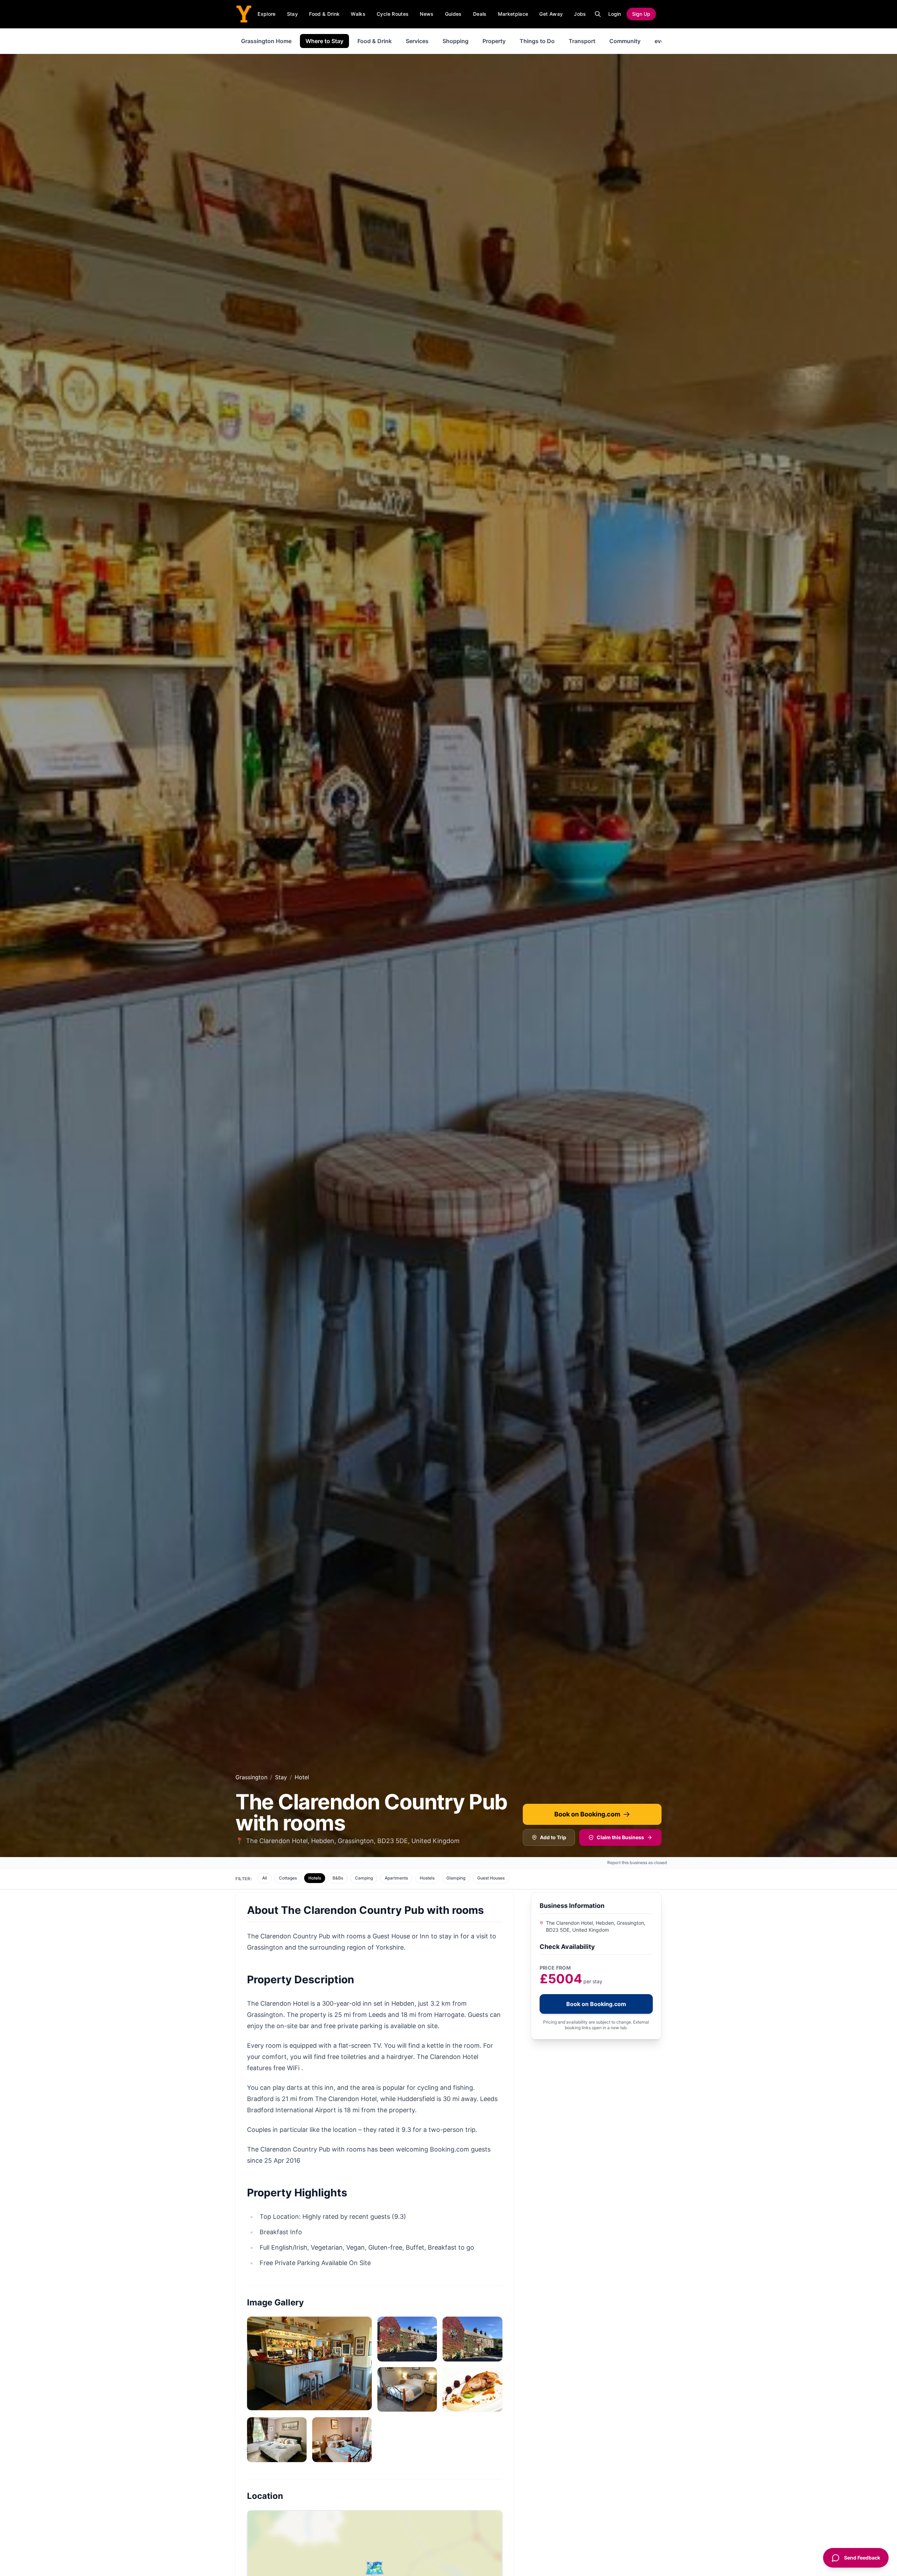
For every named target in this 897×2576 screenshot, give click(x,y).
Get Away (551, 14)
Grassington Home (266, 41)
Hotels (315, 1878)
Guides (453, 14)
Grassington (251, 1777)
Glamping (456, 1878)
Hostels (427, 1878)
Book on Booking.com (587, 1814)
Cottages (288, 1878)
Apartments (396, 1878)
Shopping (456, 41)
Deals (480, 14)
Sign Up (641, 14)
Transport (582, 41)
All (265, 1878)
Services (417, 41)
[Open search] (598, 14)
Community (625, 41)
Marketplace (513, 14)
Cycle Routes (393, 14)
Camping (364, 1878)
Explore (266, 14)
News (427, 14)
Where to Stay (324, 41)
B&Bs (338, 1878)
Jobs (580, 14)
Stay (292, 14)
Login (615, 14)
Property (494, 41)
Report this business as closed (637, 1863)
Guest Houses (491, 1878)
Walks (358, 14)
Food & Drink (324, 14)
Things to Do (537, 41)
